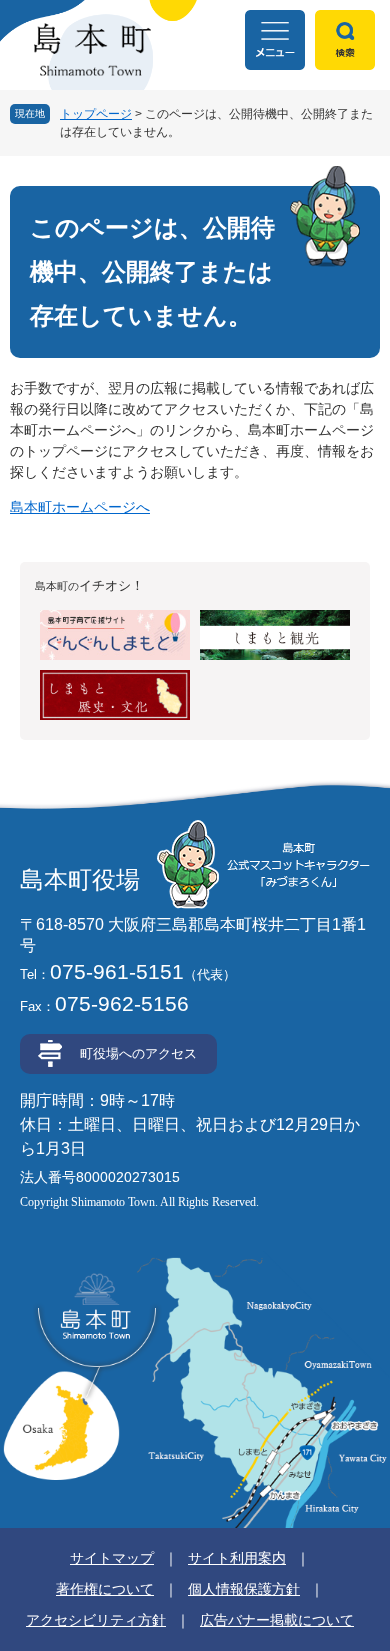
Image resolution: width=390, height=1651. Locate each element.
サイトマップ (112, 1558)
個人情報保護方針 (244, 1589)
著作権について (105, 1589)
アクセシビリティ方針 (96, 1620)
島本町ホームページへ (80, 507)
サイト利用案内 (237, 1558)
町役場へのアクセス (138, 1053)
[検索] (345, 40)
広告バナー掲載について (277, 1620)
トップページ (96, 114)
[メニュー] (275, 40)
